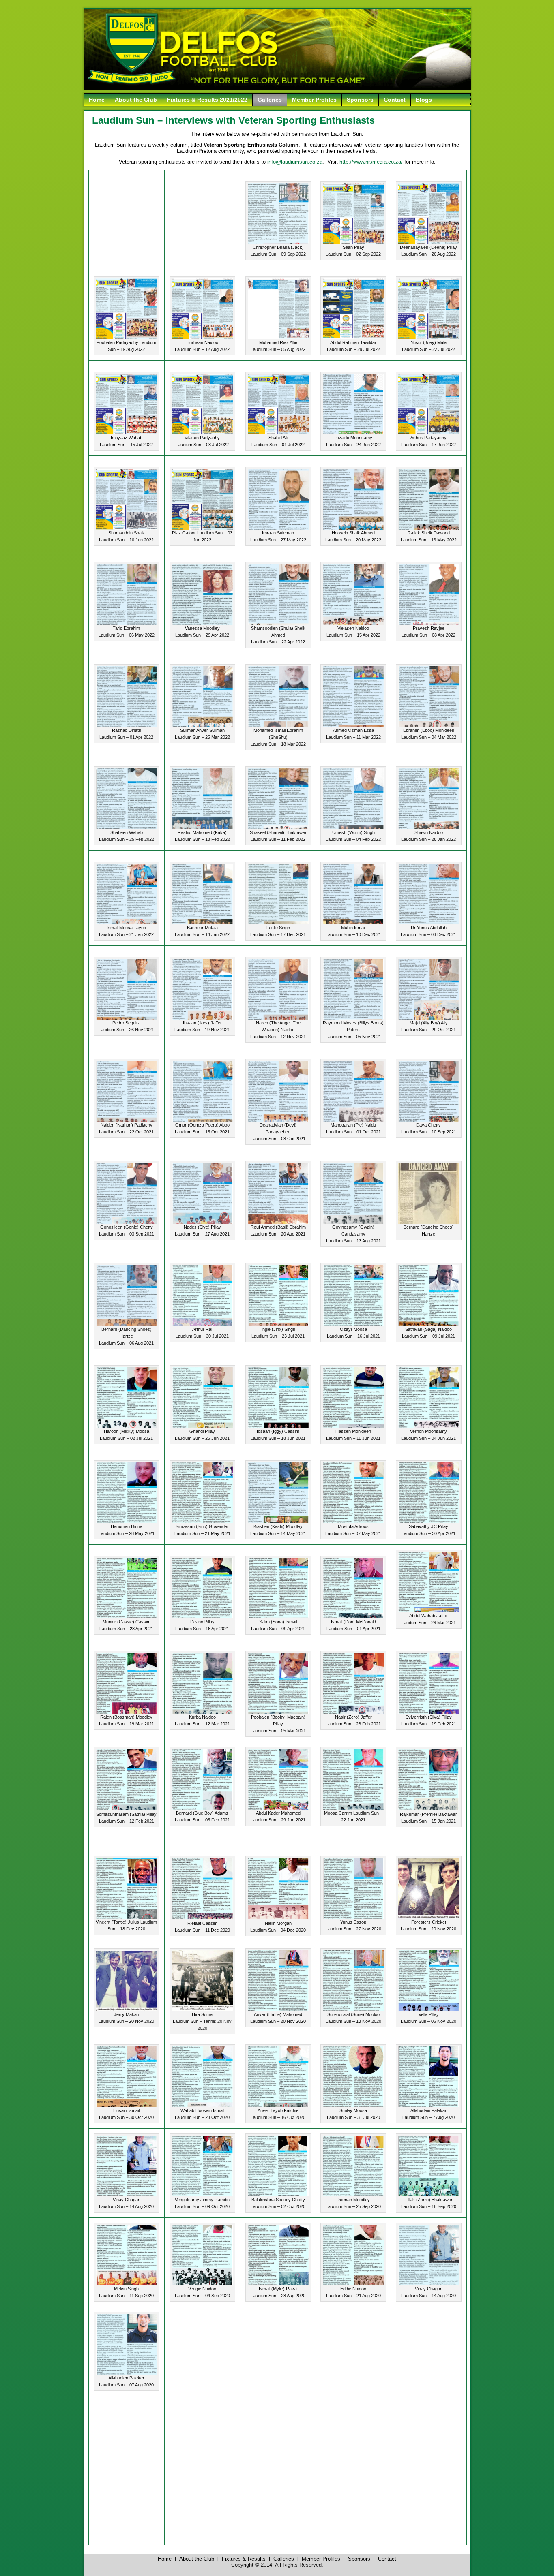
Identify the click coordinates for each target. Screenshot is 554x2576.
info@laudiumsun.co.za (295, 162)
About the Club (136, 100)
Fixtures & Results (244, 2559)
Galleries (270, 100)
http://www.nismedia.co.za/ (371, 162)
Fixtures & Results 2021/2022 (207, 100)
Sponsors (360, 100)
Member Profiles (314, 100)
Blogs (424, 100)
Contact (395, 100)
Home (97, 100)
